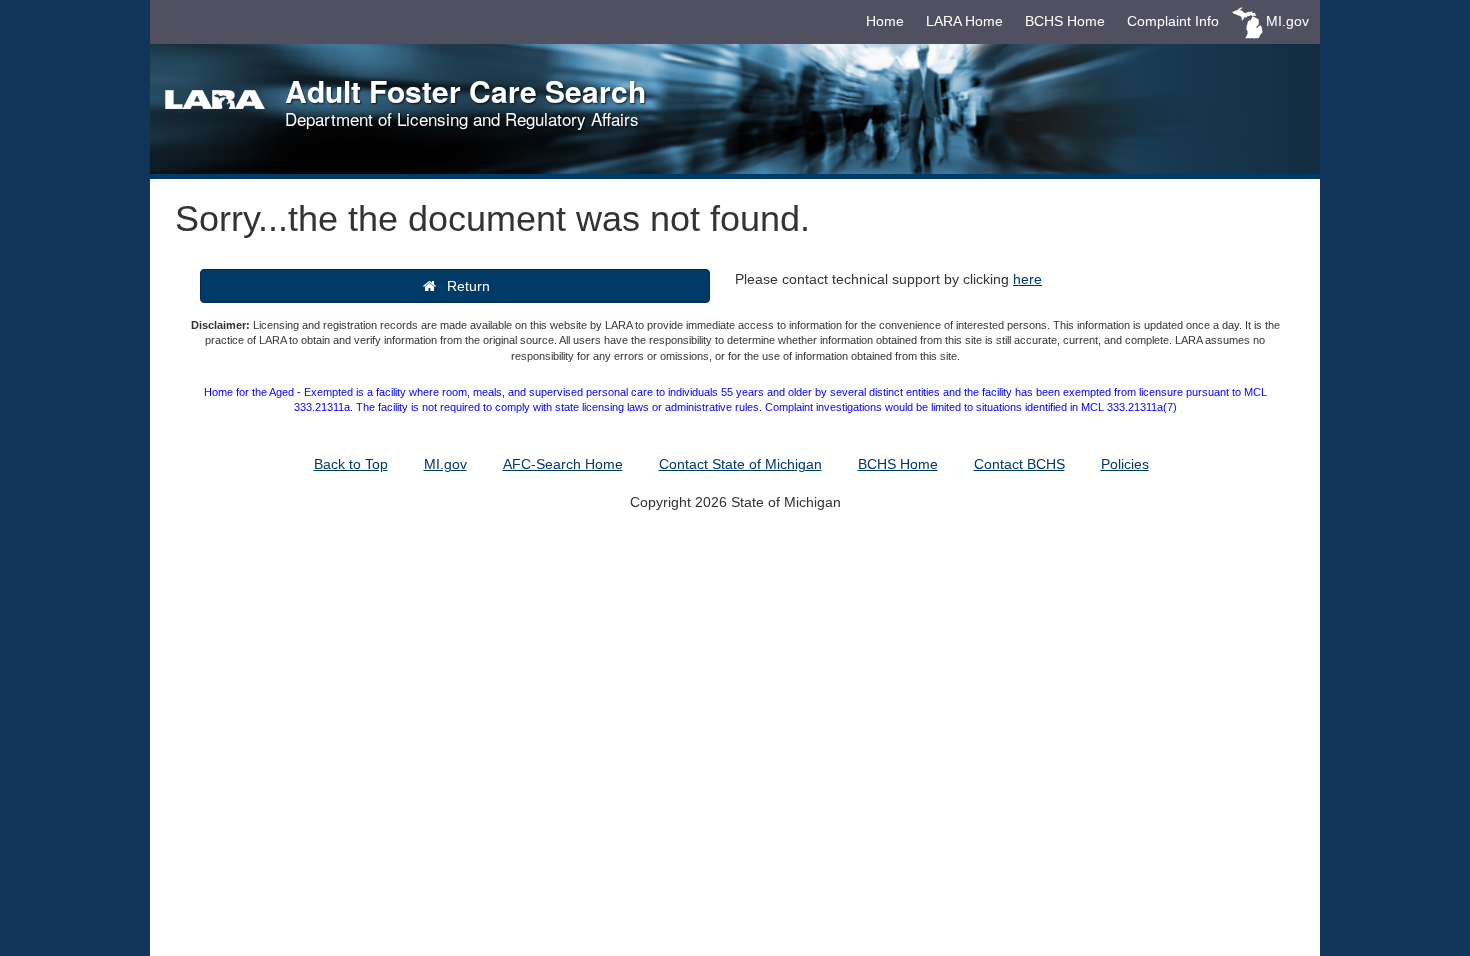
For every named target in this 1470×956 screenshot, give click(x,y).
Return (464, 286)
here (1027, 279)
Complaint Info (1173, 21)
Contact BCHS (1019, 464)
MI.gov (1287, 21)
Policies (1125, 464)
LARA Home (964, 21)
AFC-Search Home (563, 464)
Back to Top (351, 464)
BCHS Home (1065, 21)
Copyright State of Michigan (735, 502)
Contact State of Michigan (740, 464)
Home (885, 21)
